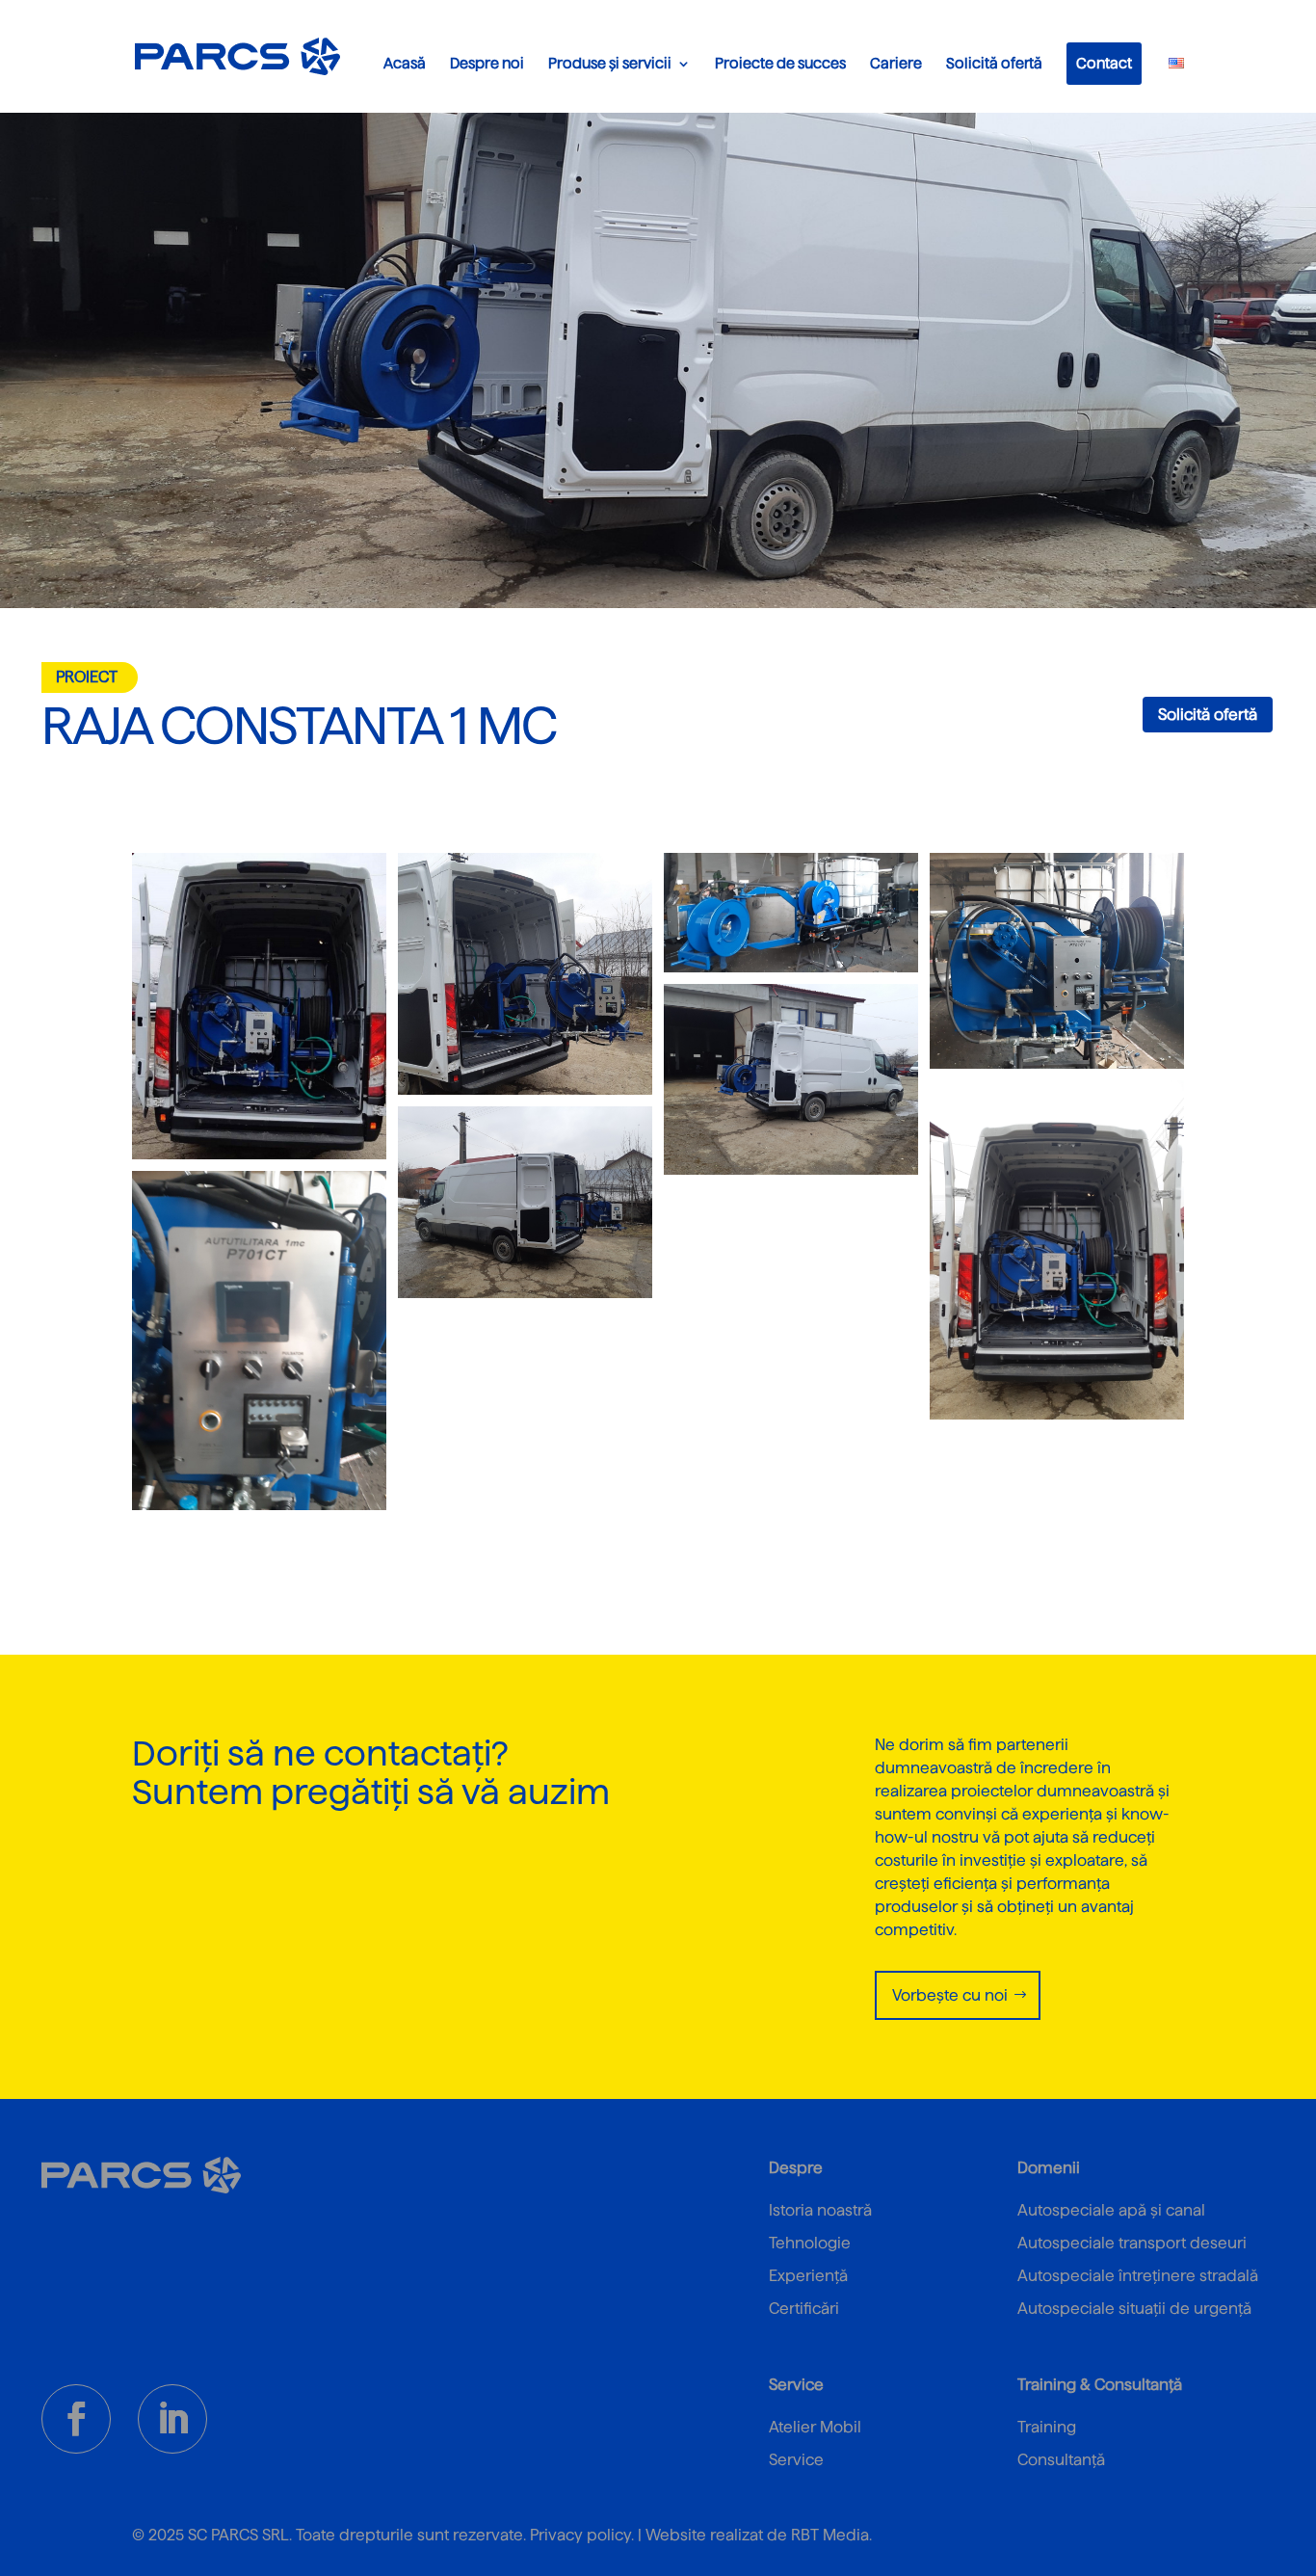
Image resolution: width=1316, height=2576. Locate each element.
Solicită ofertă (994, 64)
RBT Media (830, 2535)
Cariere (896, 64)
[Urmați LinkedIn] (172, 2419)
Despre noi (487, 64)
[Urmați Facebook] (76, 2419)
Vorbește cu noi (950, 1995)
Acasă (405, 64)
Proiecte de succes (780, 64)
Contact (1104, 64)
